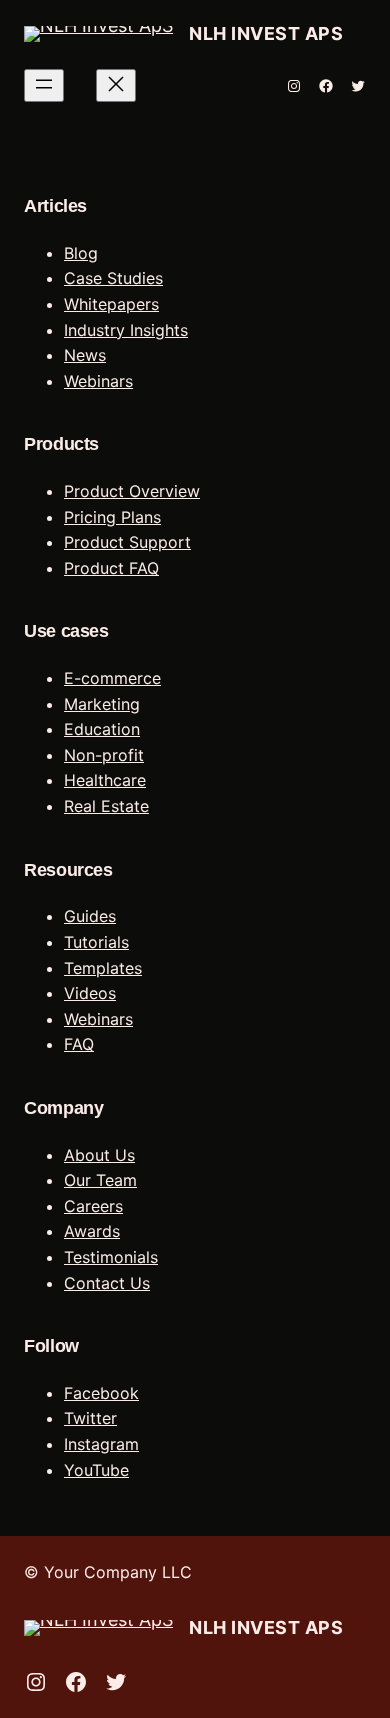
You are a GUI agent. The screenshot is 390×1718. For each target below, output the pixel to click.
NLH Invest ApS (266, 33)
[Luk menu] (116, 85)
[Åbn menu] (44, 85)
